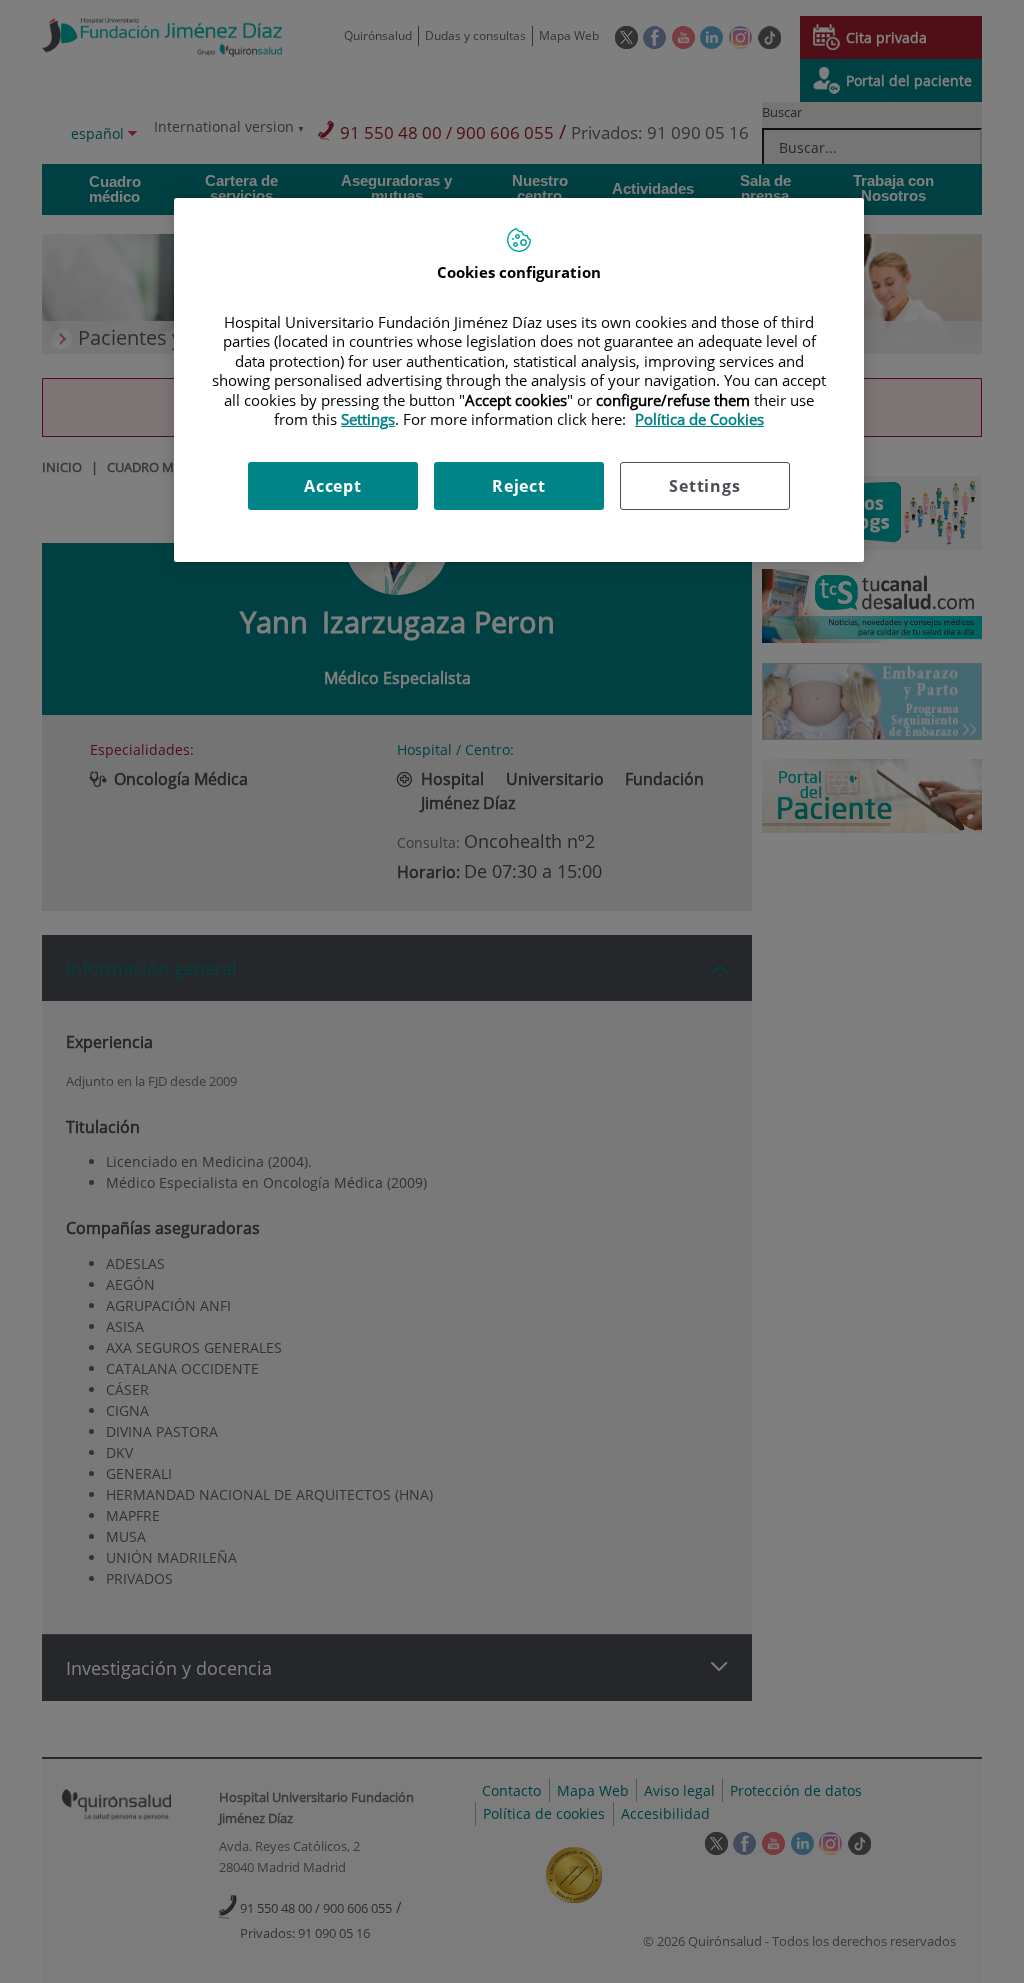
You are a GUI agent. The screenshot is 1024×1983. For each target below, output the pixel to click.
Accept (333, 486)
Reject (519, 486)
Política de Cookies (699, 419)
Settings (704, 486)
